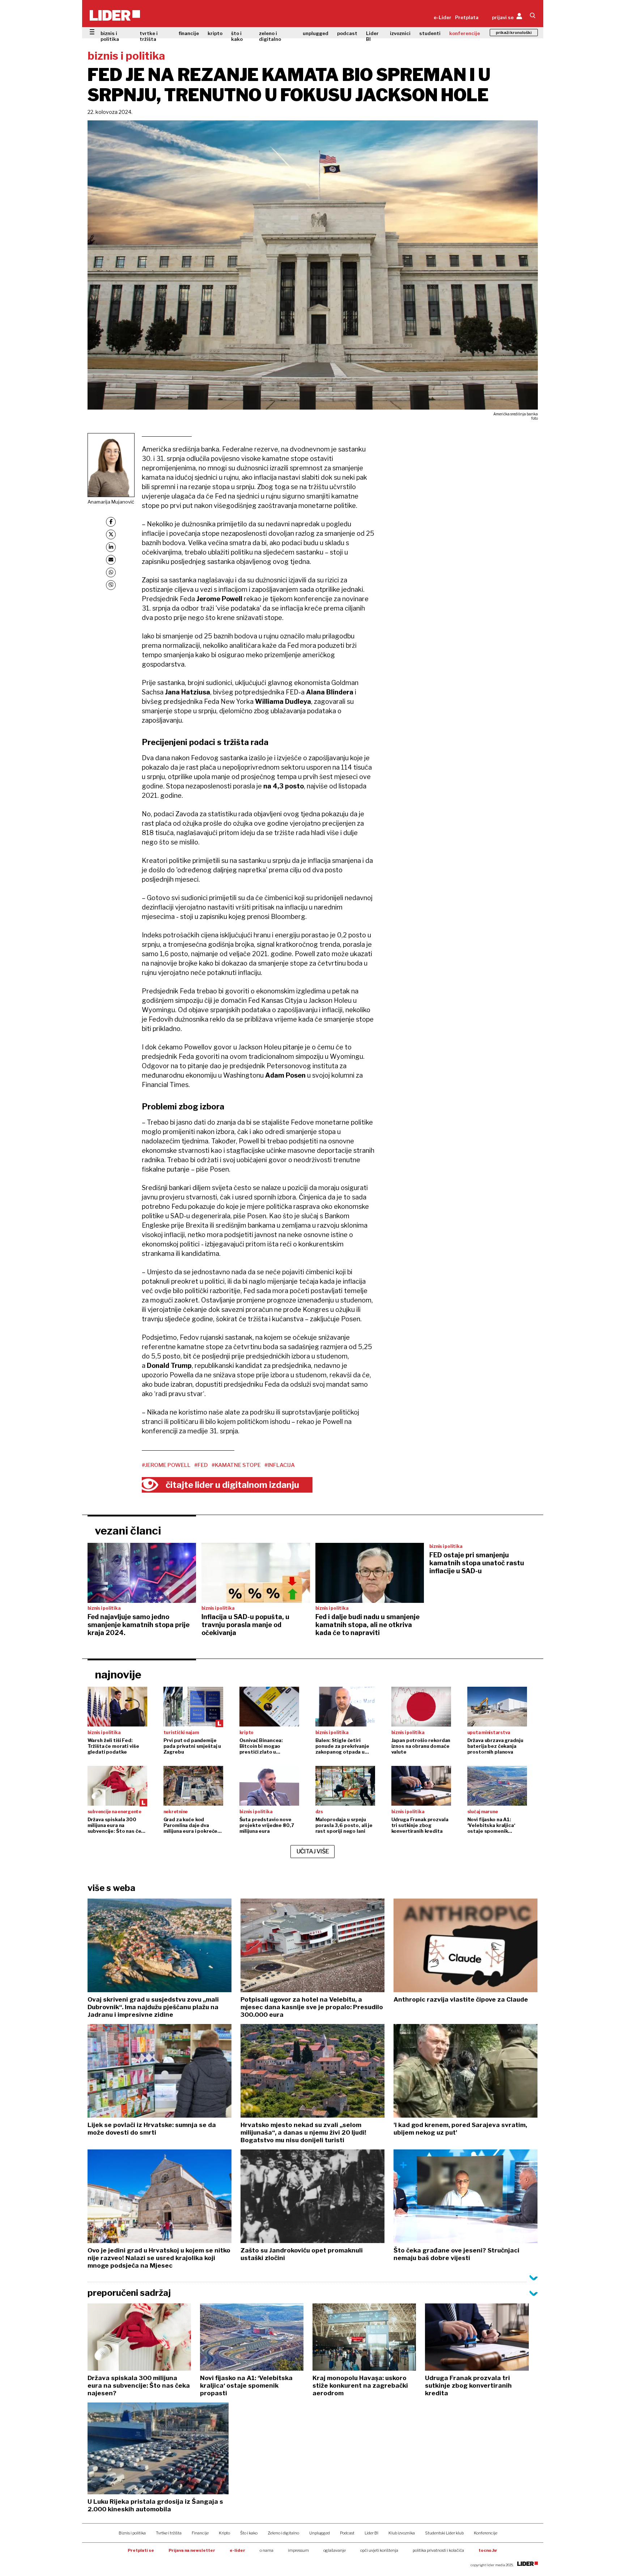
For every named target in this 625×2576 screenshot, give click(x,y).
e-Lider (443, 17)
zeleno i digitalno (270, 36)
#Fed (201, 1465)
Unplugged (320, 2533)
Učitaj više (313, 1851)
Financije (200, 2533)
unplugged (316, 33)
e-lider (237, 2550)
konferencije (465, 33)
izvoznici (400, 33)
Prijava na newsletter (192, 2550)
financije (189, 33)
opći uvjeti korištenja (379, 2550)
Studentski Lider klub (444, 2533)
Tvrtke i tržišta (169, 2533)
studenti (430, 33)
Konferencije (486, 2533)
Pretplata (467, 17)
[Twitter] (111, 534)
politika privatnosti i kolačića (438, 2550)
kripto (215, 33)
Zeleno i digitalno (283, 2533)
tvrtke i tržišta (149, 36)
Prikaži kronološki (514, 33)
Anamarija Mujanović (111, 502)
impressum (298, 2550)
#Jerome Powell (166, 1465)
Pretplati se (141, 2550)
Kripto (224, 2533)
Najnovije (118, 1674)
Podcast (347, 2533)
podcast (347, 33)
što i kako (237, 36)
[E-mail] (111, 560)
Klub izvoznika (402, 2533)
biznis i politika (110, 36)
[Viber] (111, 585)
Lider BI (372, 36)
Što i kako (249, 2533)
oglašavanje (335, 2550)
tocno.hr (488, 2550)
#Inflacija (280, 1465)
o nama (267, 2550)
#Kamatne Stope (236, 1465)
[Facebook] (111, 522)
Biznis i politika (132, 2533)
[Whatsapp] (111, 572)
